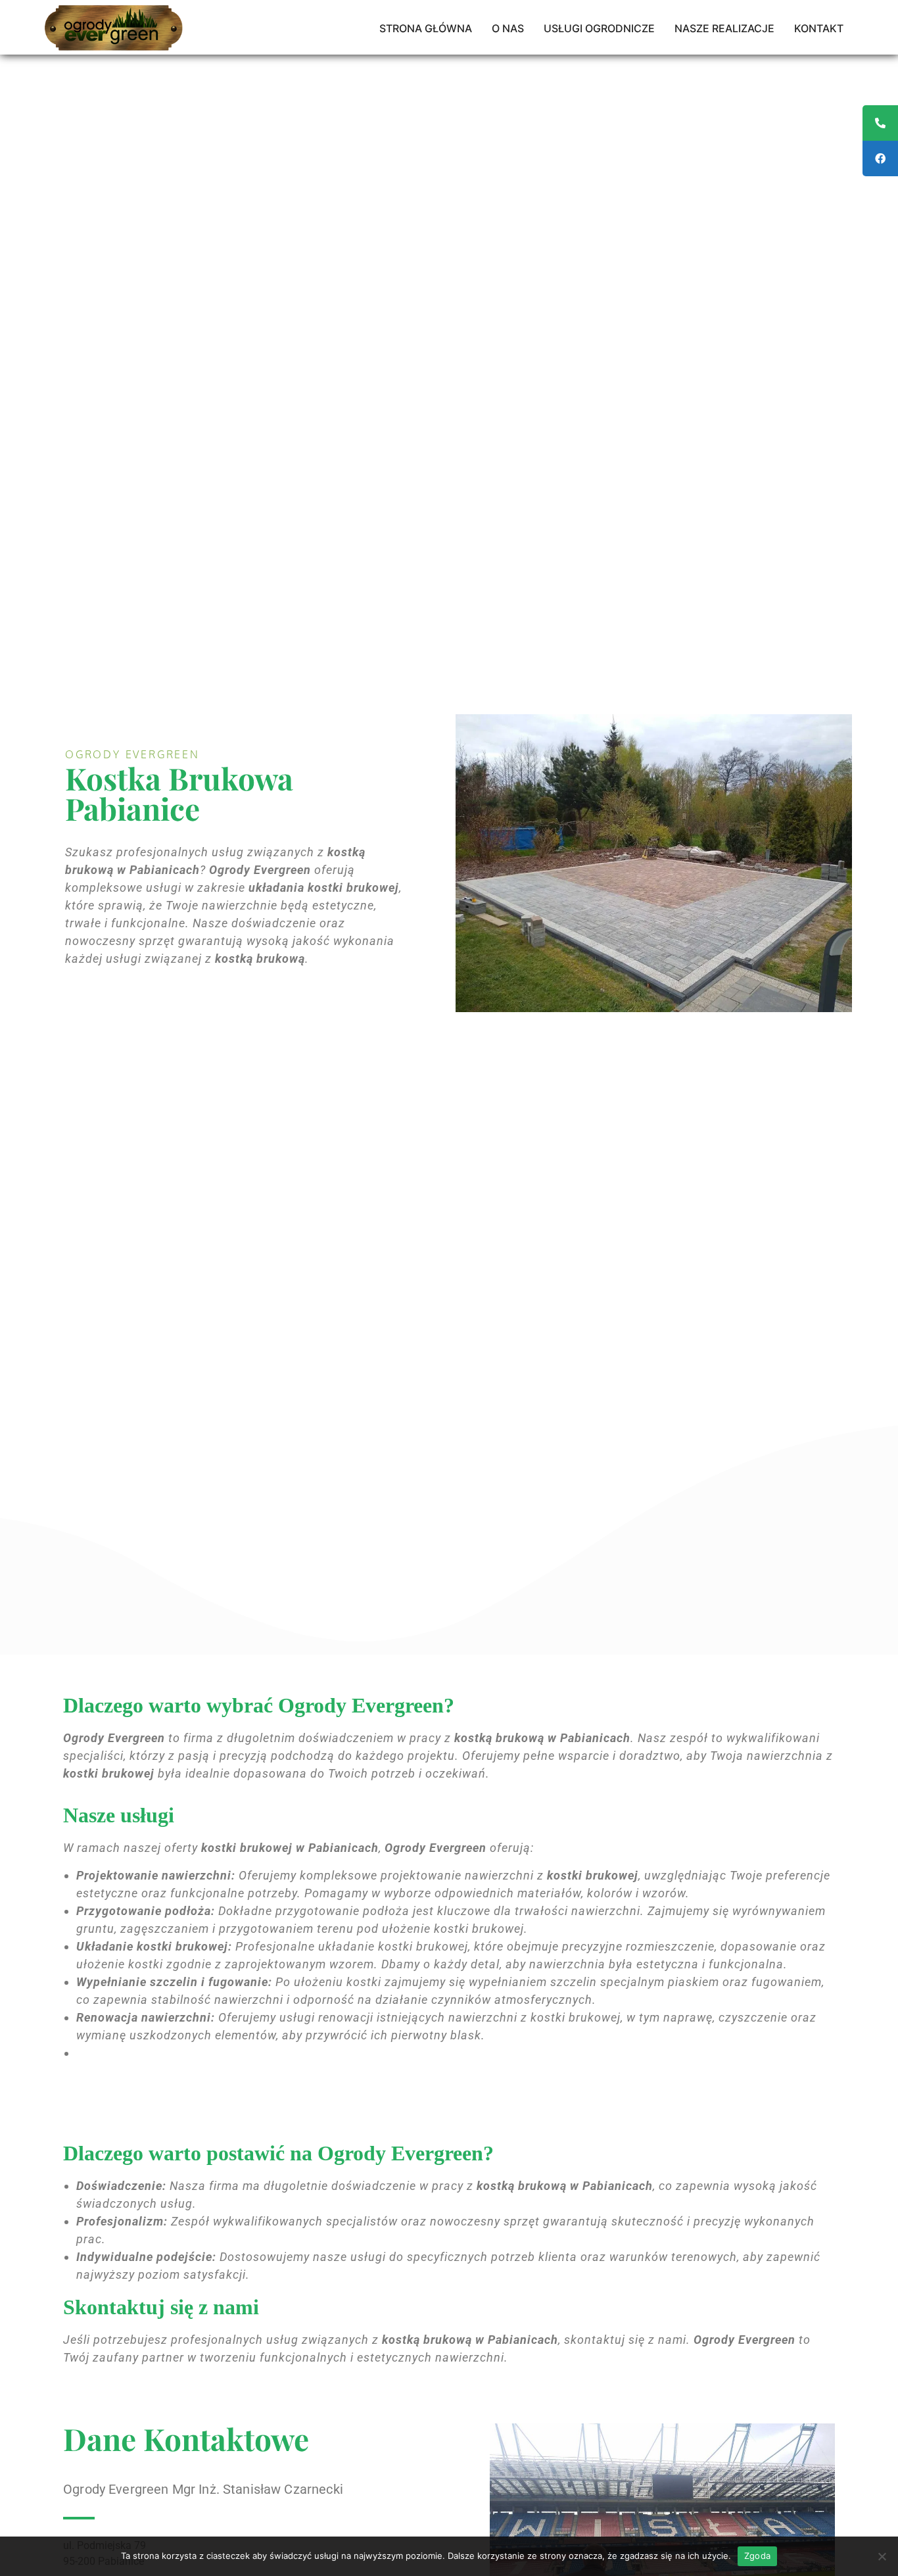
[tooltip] (880, 123)
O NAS (508, 28)
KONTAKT (819, 28)
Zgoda (757, 2556)
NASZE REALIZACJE (724, 28)
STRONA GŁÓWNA (426, 28)
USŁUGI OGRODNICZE (599, 28)
